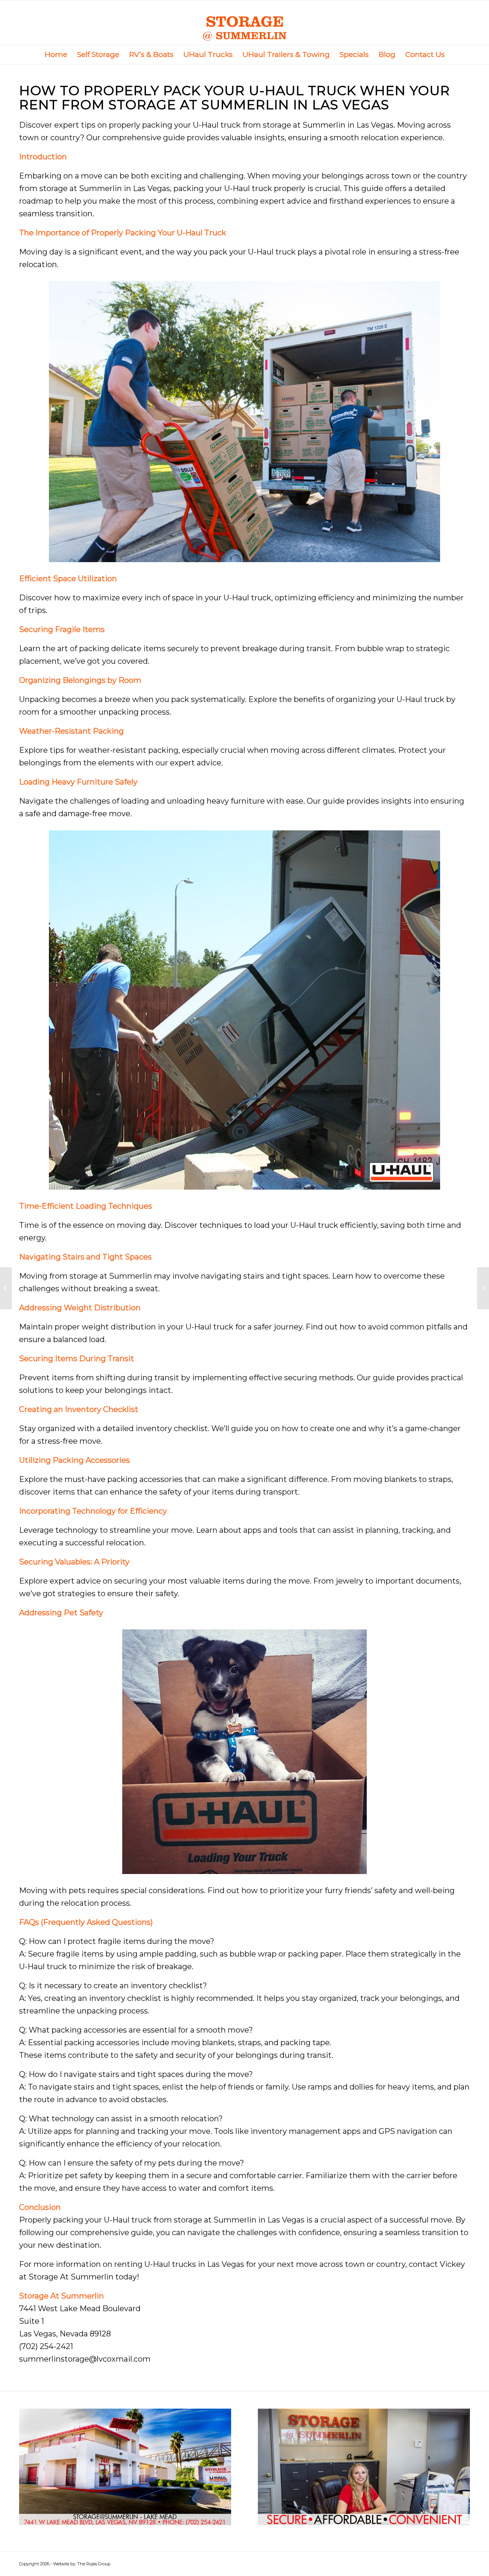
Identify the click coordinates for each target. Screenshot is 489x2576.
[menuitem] (56, 55)
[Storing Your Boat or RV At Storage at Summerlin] (483, 1288)
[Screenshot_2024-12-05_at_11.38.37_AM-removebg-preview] (245, 23)
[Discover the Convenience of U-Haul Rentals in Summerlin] (6, 1288)
